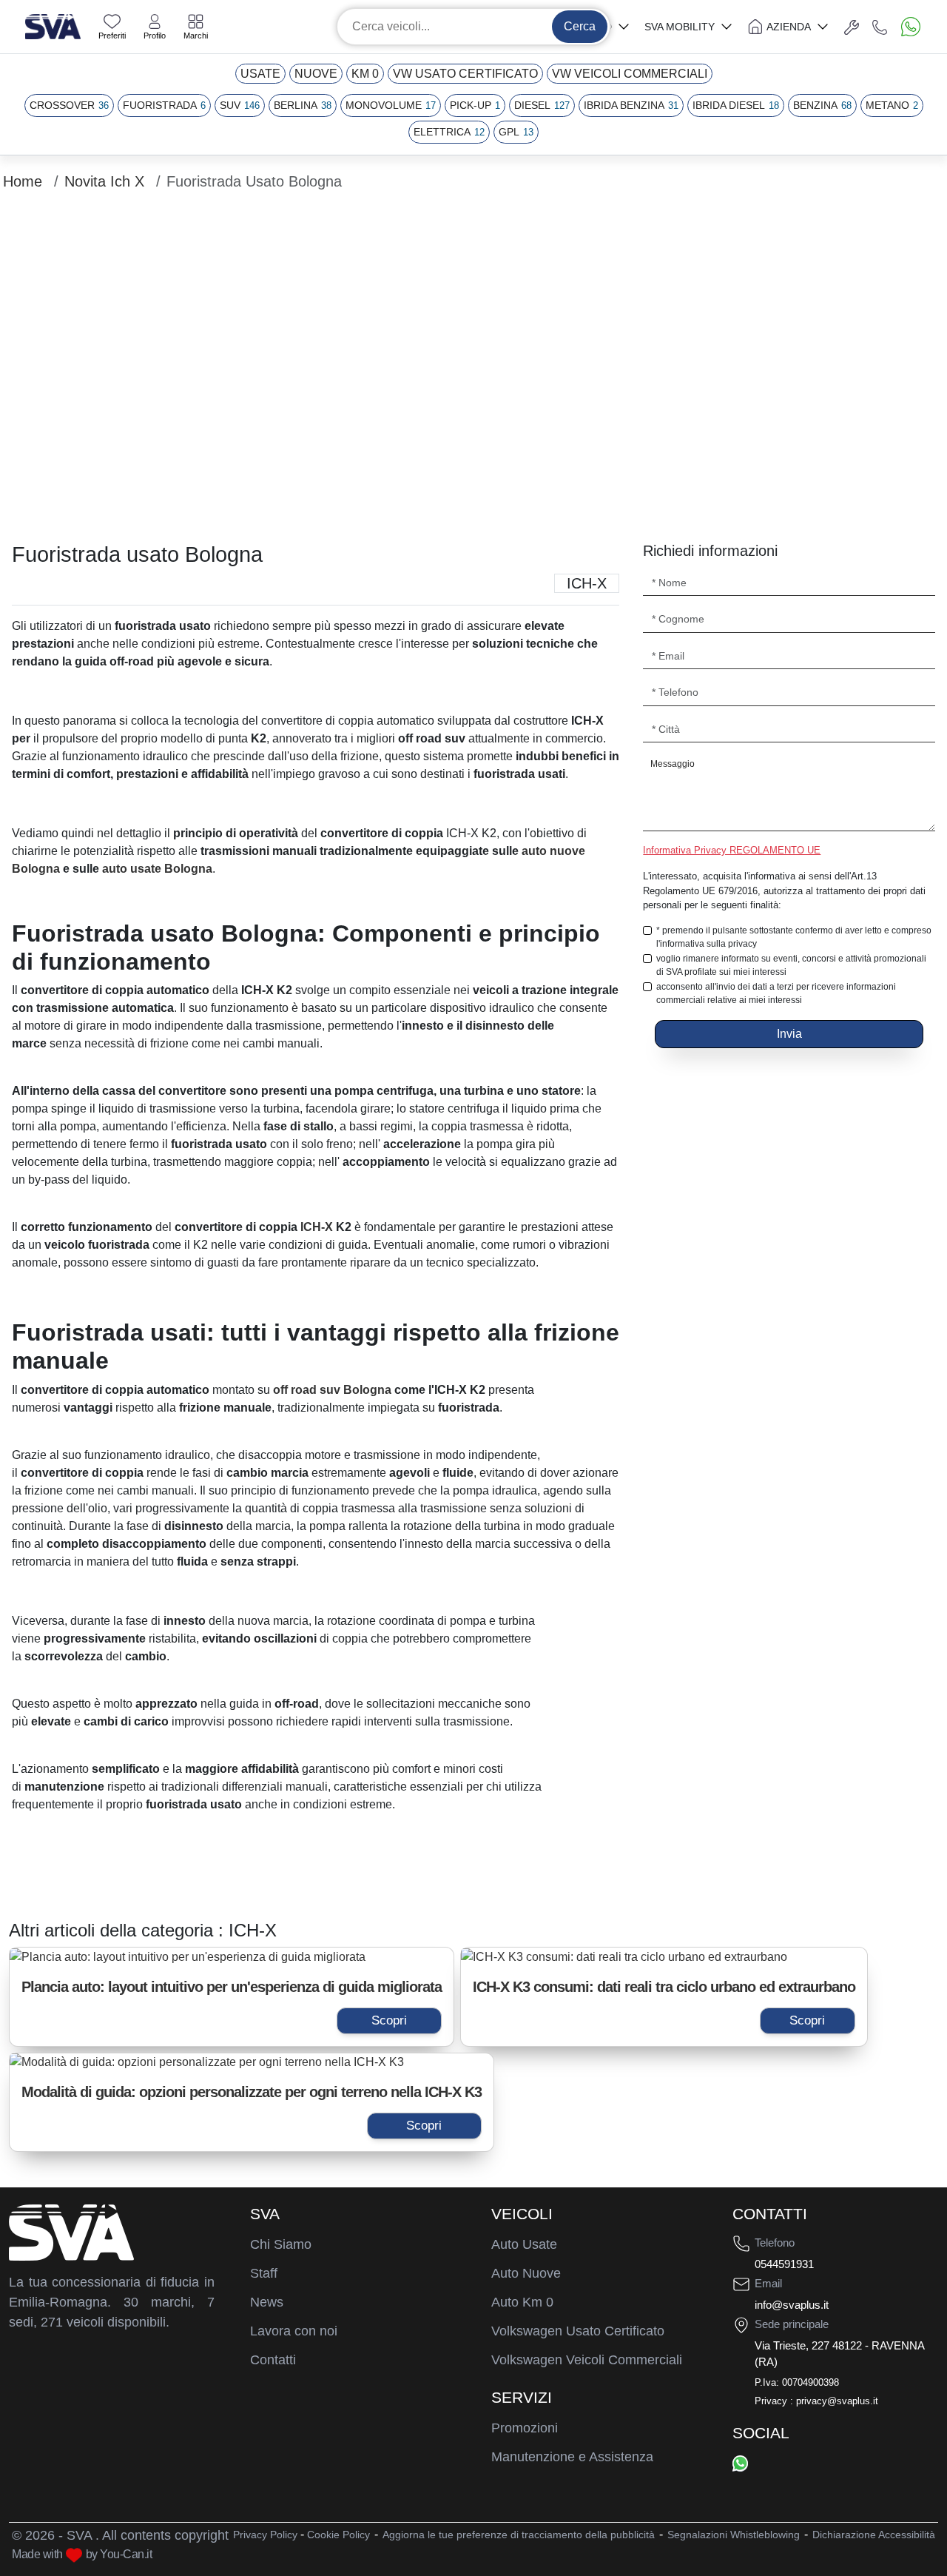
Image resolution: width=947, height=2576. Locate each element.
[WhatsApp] (740, 2463)
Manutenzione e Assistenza (572, 2457)
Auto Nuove (526, 2273)
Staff (264, 2273)
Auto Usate (524, 2244)
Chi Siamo (281, 2244)
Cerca (580, 26)
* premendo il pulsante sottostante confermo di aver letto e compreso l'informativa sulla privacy (794, 937)
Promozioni (525, 2428)
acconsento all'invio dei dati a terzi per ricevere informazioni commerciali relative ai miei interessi (776, 993)
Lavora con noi (294, 2331)
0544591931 (784, 2264)
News (267, 2302)
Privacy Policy (265, 2535)
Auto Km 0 (522, 2302)
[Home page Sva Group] (53, 26)
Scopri (389, 2020)
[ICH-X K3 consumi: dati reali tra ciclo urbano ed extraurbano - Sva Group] (664, 1957)
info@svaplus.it (792, 2305)
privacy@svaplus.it (837, 2401)
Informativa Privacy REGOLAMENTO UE (732, 850)
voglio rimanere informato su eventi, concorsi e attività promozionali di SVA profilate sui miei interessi (791, 965)
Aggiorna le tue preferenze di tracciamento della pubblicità (519, 2535)
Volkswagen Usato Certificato (578, 2331)
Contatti (273, 2360)
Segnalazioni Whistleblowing (734, 2535)
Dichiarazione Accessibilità (874, 2535)
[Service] (852, 27)
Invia (789, 1034)
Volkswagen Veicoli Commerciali (587, 2360)
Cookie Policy (338, 2535)
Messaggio (673, 764)
